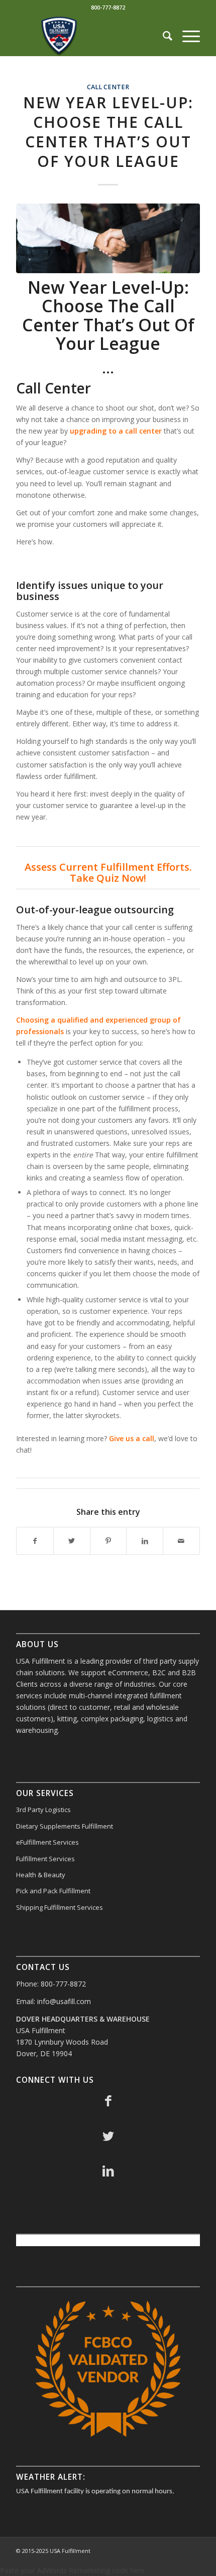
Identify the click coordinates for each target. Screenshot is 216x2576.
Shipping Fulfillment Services (60, 1907)
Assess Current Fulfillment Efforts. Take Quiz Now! (108, 872)
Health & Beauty (41, 1875)
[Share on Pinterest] (109, 1541)
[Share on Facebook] (35, 1541)
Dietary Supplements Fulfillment (65, 1826)
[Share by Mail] (181, 1541)
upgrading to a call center (116, 431)
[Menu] (186, 36)
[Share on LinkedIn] (145, 1541)
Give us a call (132, 1438)
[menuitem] (163, 36)
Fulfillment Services (45, 1859)
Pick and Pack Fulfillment (53, 1891)
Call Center (108, 87)
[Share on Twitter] (72, 1541)
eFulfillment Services (47, 1842)
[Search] (163, 36)
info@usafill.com (64, 2001)
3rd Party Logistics (43, 1810)
